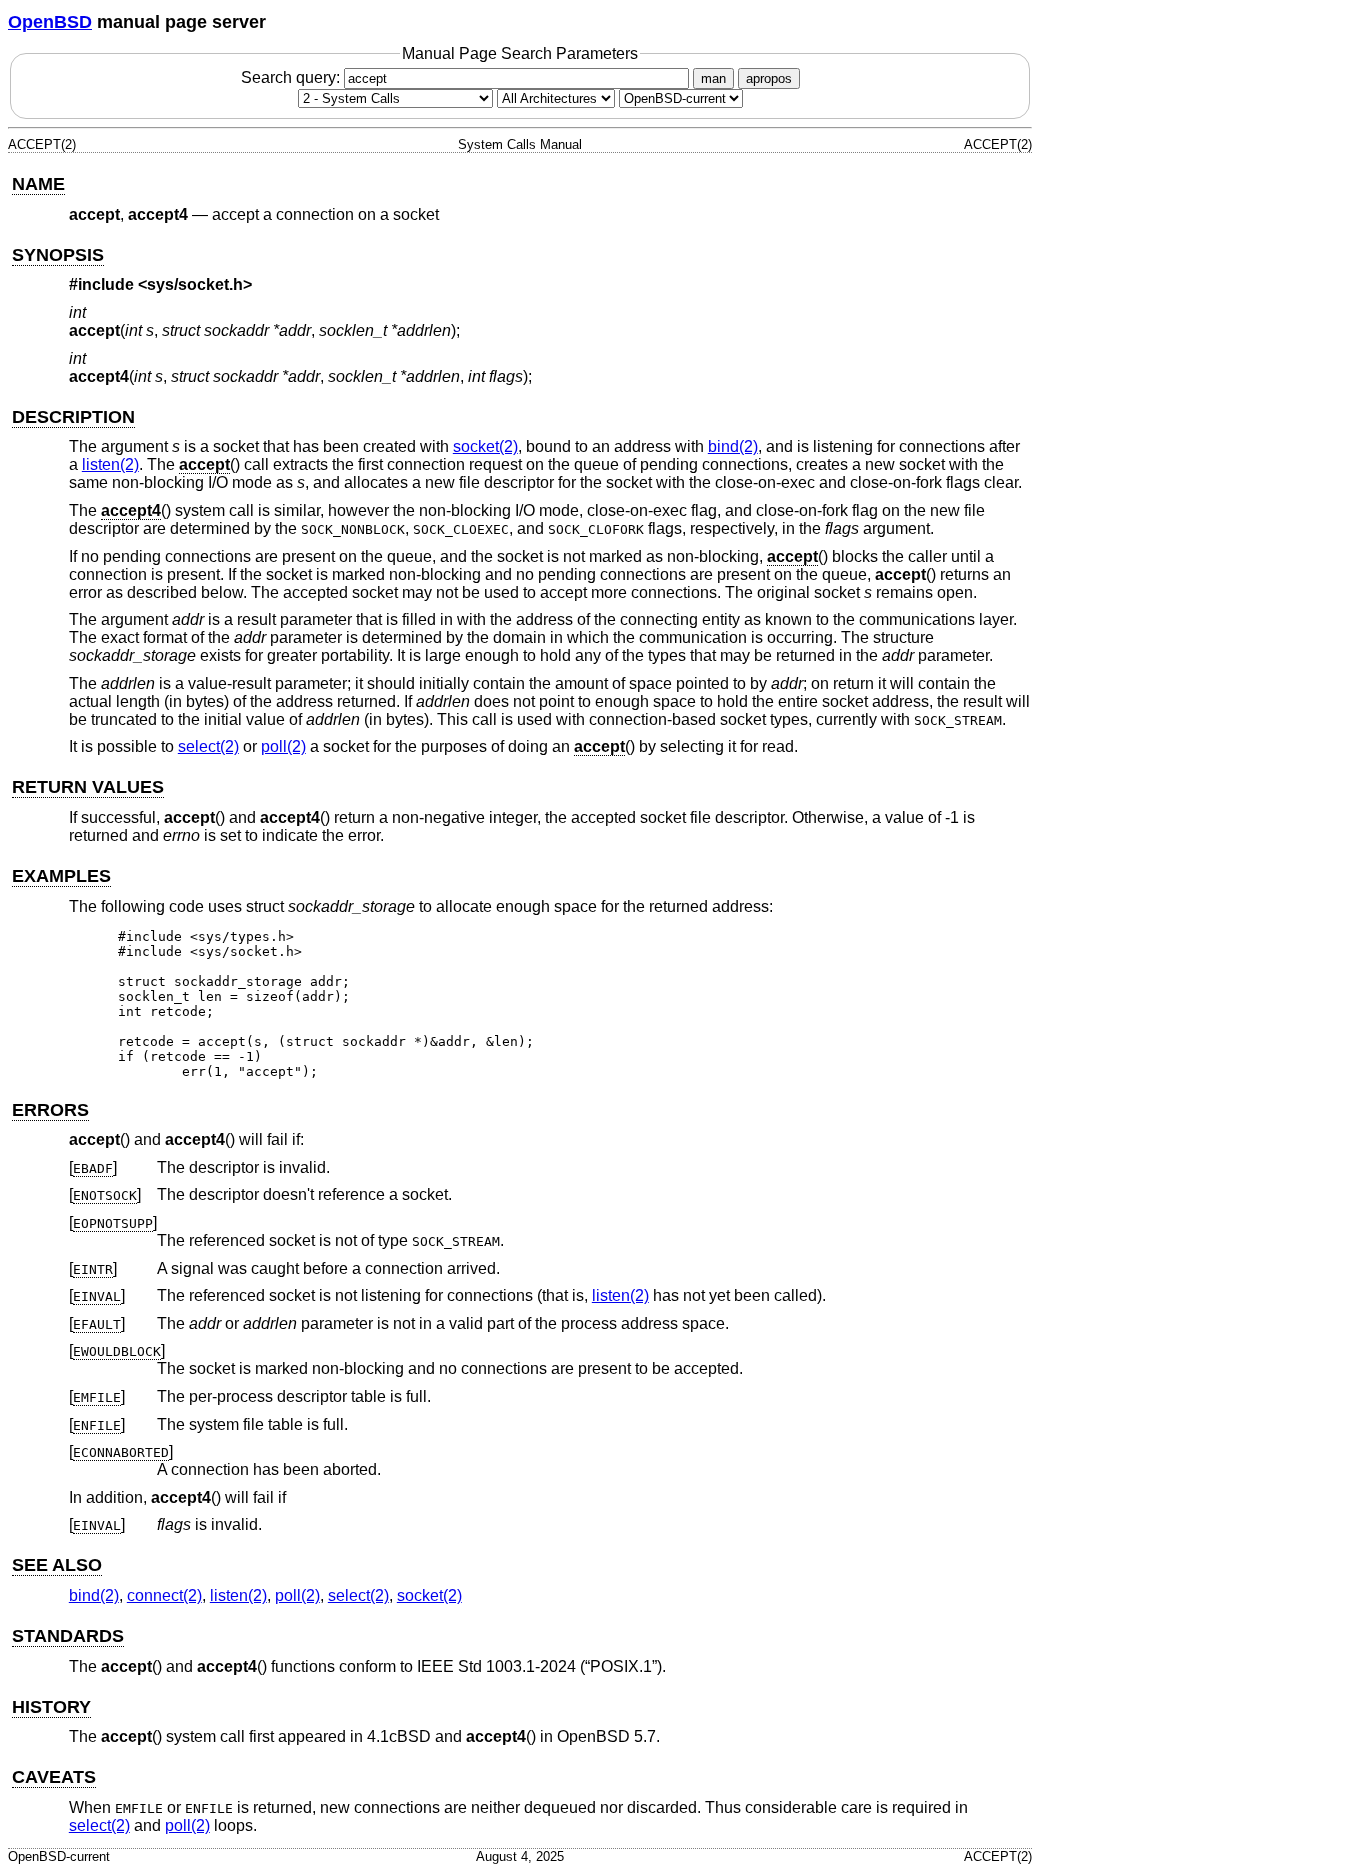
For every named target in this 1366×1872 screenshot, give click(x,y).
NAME (38, 184)
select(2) (208, 746)
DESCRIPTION (73, 417)
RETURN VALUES (88, 787)
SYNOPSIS (58, 255)
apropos (769, 78)
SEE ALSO (57, 1565)
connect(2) (164, 1595)
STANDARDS (68, 1636)
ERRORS (50, 1110)
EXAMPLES (61, 876)
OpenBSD (50, 22)
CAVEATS (54, 1777)
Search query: (292, 77)
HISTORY (51, 1707)
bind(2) (733, 446)
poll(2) (283, 746)
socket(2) (485, 446)
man (713, 78)
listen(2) (110, 464)
